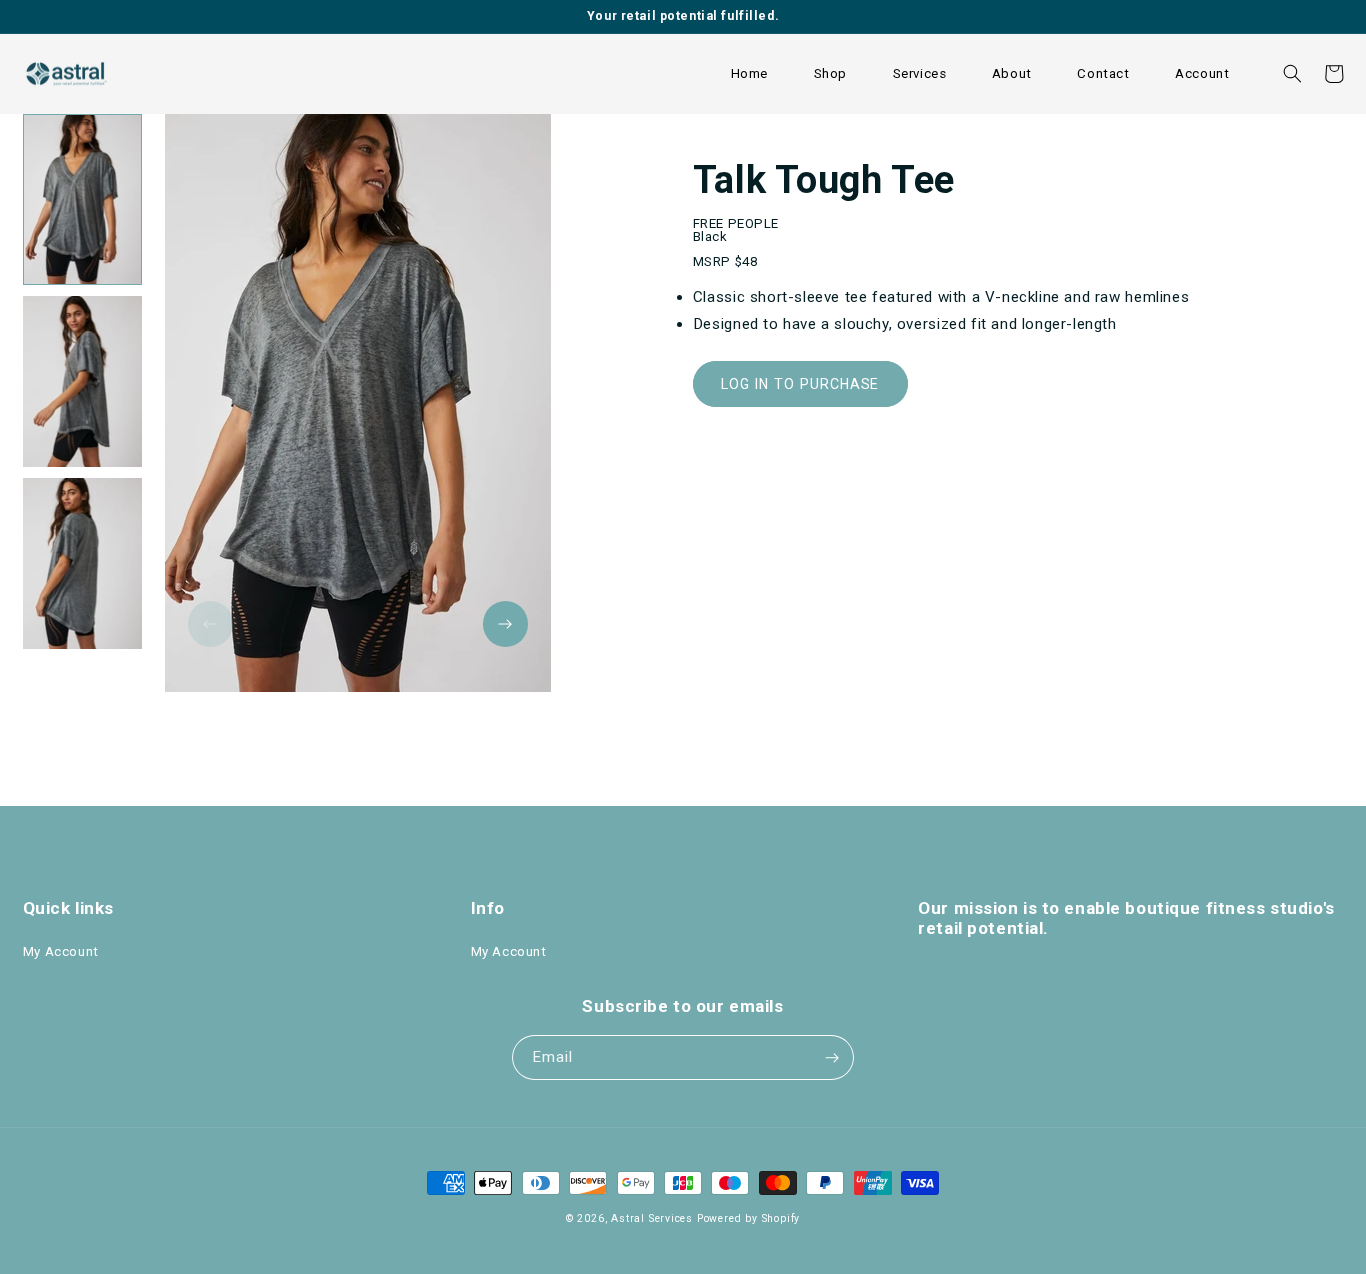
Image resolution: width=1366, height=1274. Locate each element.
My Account (61, 951)
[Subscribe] (832, 1057)
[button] (830, 74)
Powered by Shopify (748, 1218)
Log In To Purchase (800, 384)
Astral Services (652, 1218)
